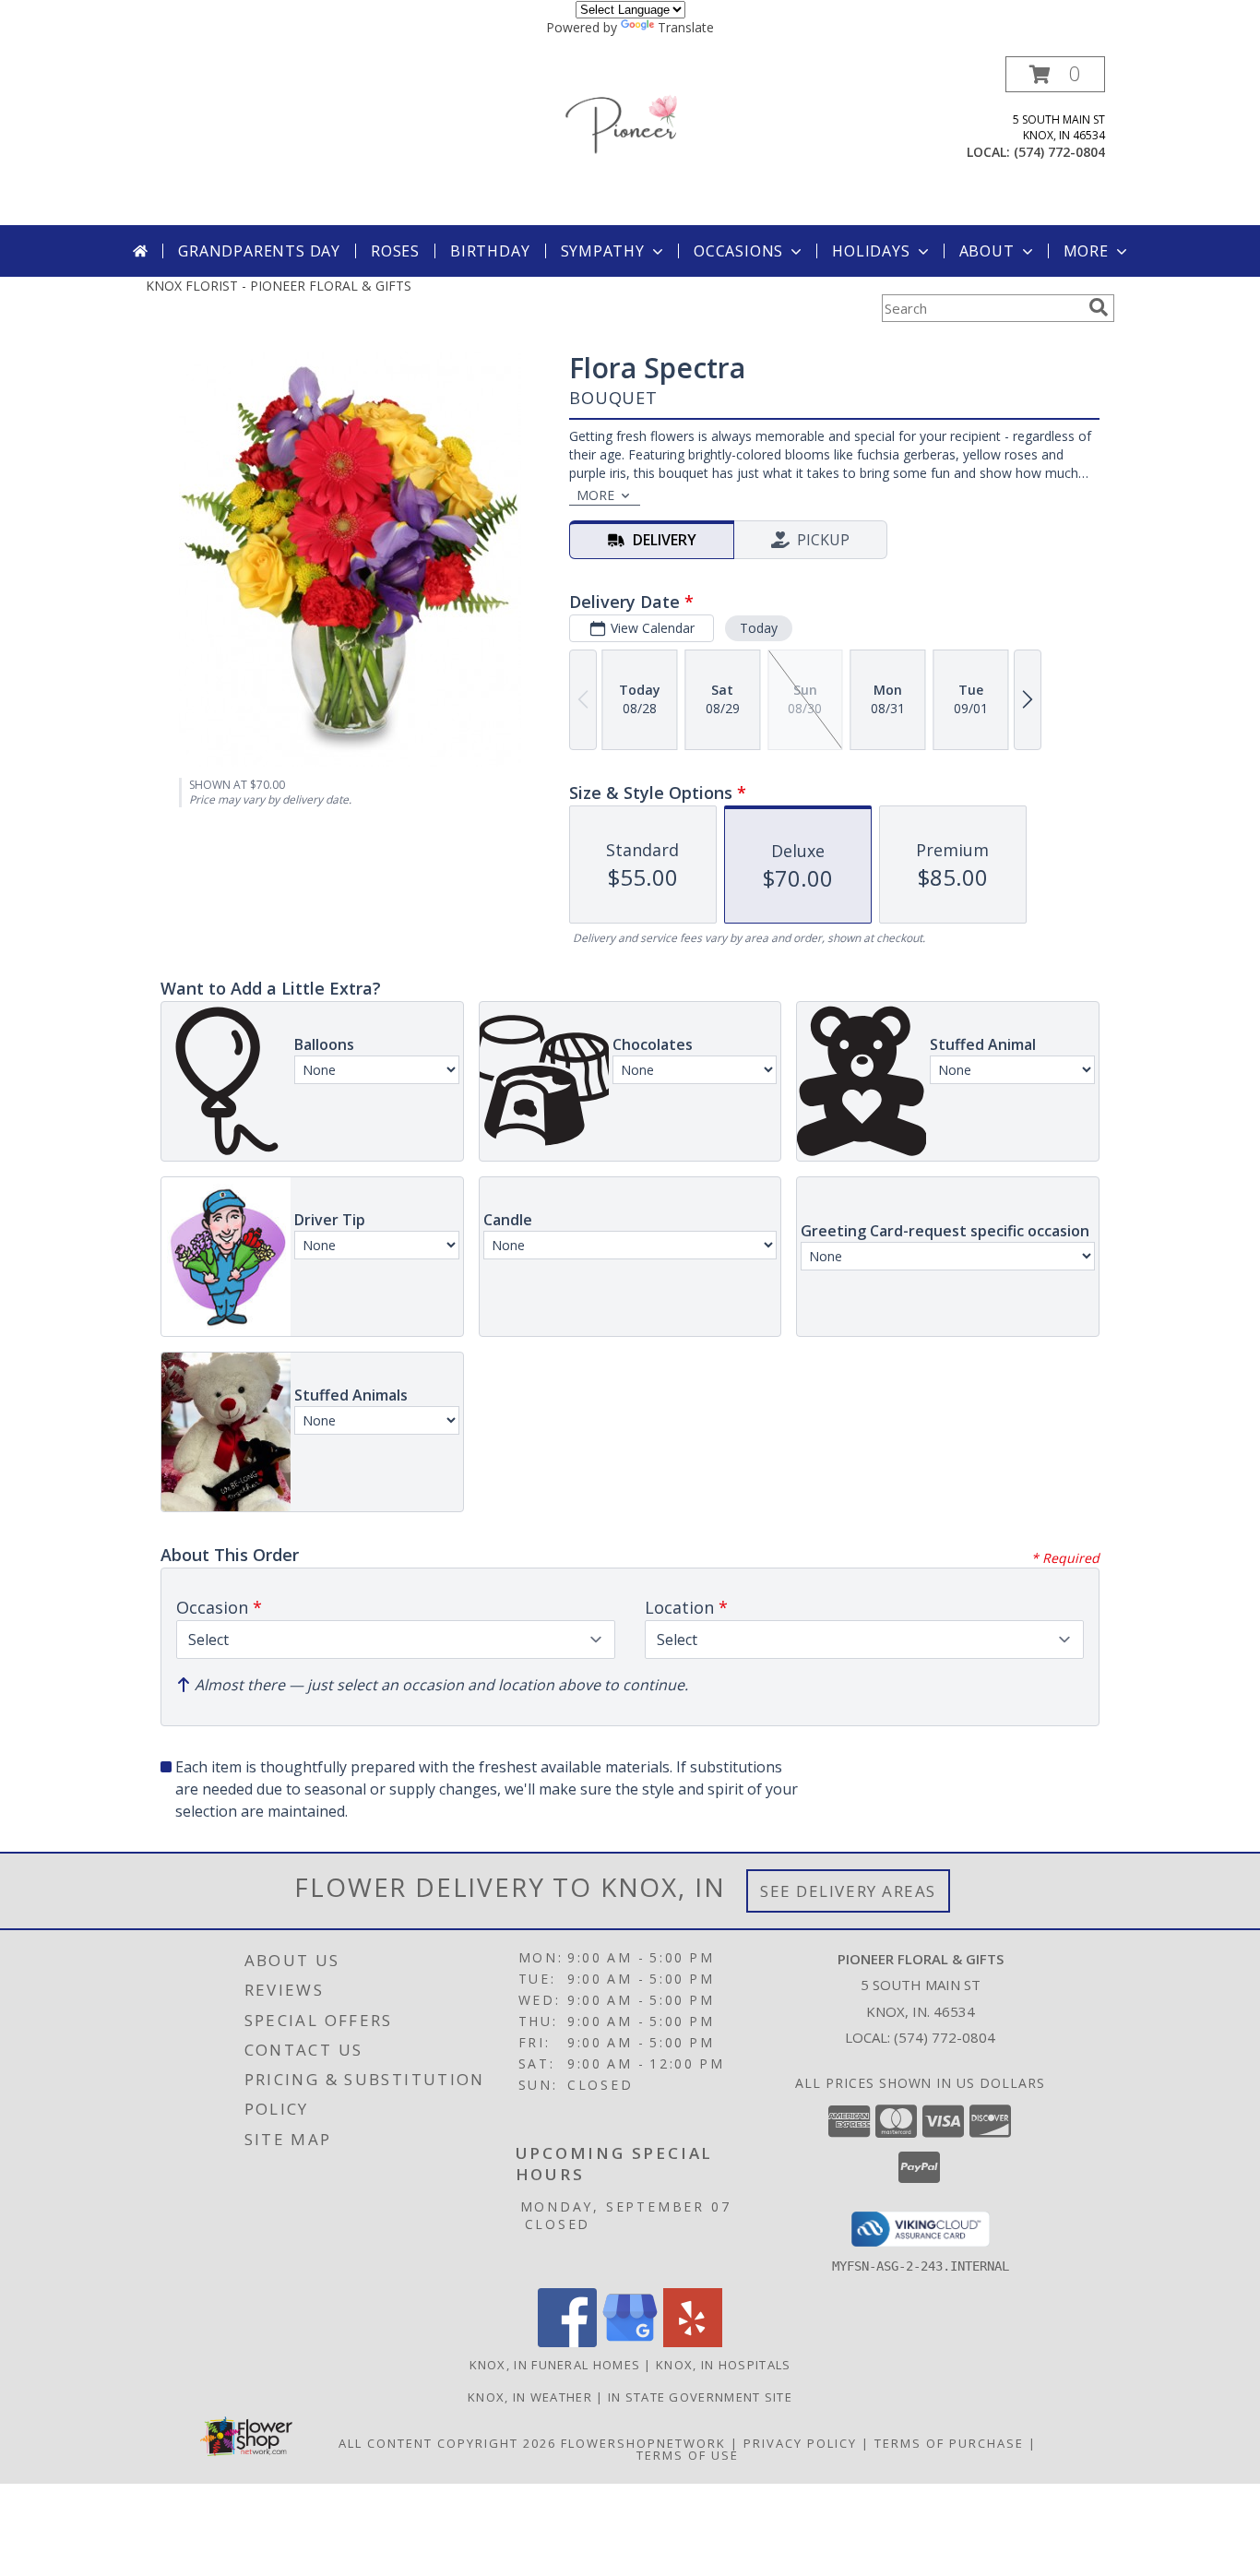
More (1086, 251)
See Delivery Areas (848, 1891)
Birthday (490, 251)
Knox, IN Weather (530, 2397)
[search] (1099, 307)
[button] (1055, 74)
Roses (395, 251)
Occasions (738, 251)
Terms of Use (688, 2455)
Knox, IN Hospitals (723, 2365)
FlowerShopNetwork (643, 2443)
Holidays (871, 251)
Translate (686, 27)
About (987, 251)
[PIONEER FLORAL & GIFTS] (630, 141)
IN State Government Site (700, 2397)
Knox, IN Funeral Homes (555, 2365)
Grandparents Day (259, 251)
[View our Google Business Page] (630, 2342)
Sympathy (603, 251)
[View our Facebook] (567, 2342)
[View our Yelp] (693, 2342)
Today (759, 628)
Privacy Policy (800, 2443)
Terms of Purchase (949, 2443)
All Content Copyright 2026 (447, 2443)
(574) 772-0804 (1059, 152)
